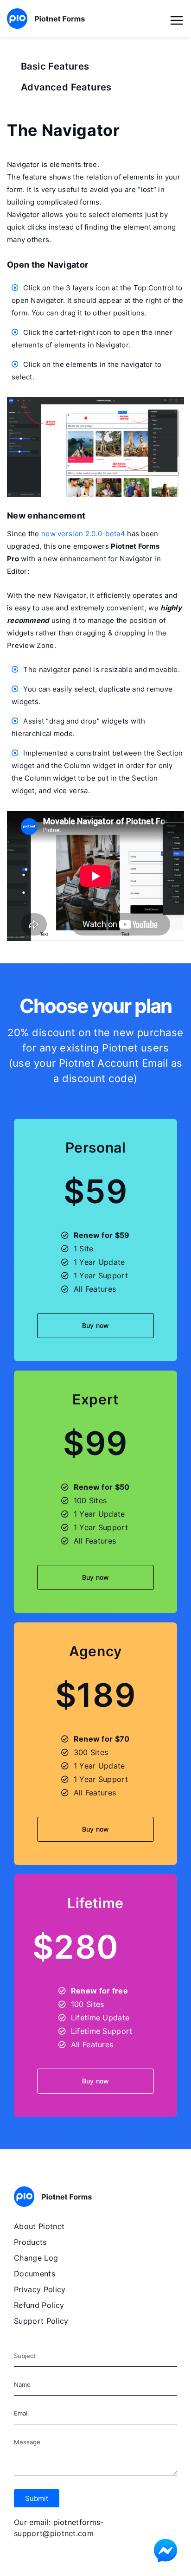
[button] (37, 2498)
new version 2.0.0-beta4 (83, 534)
